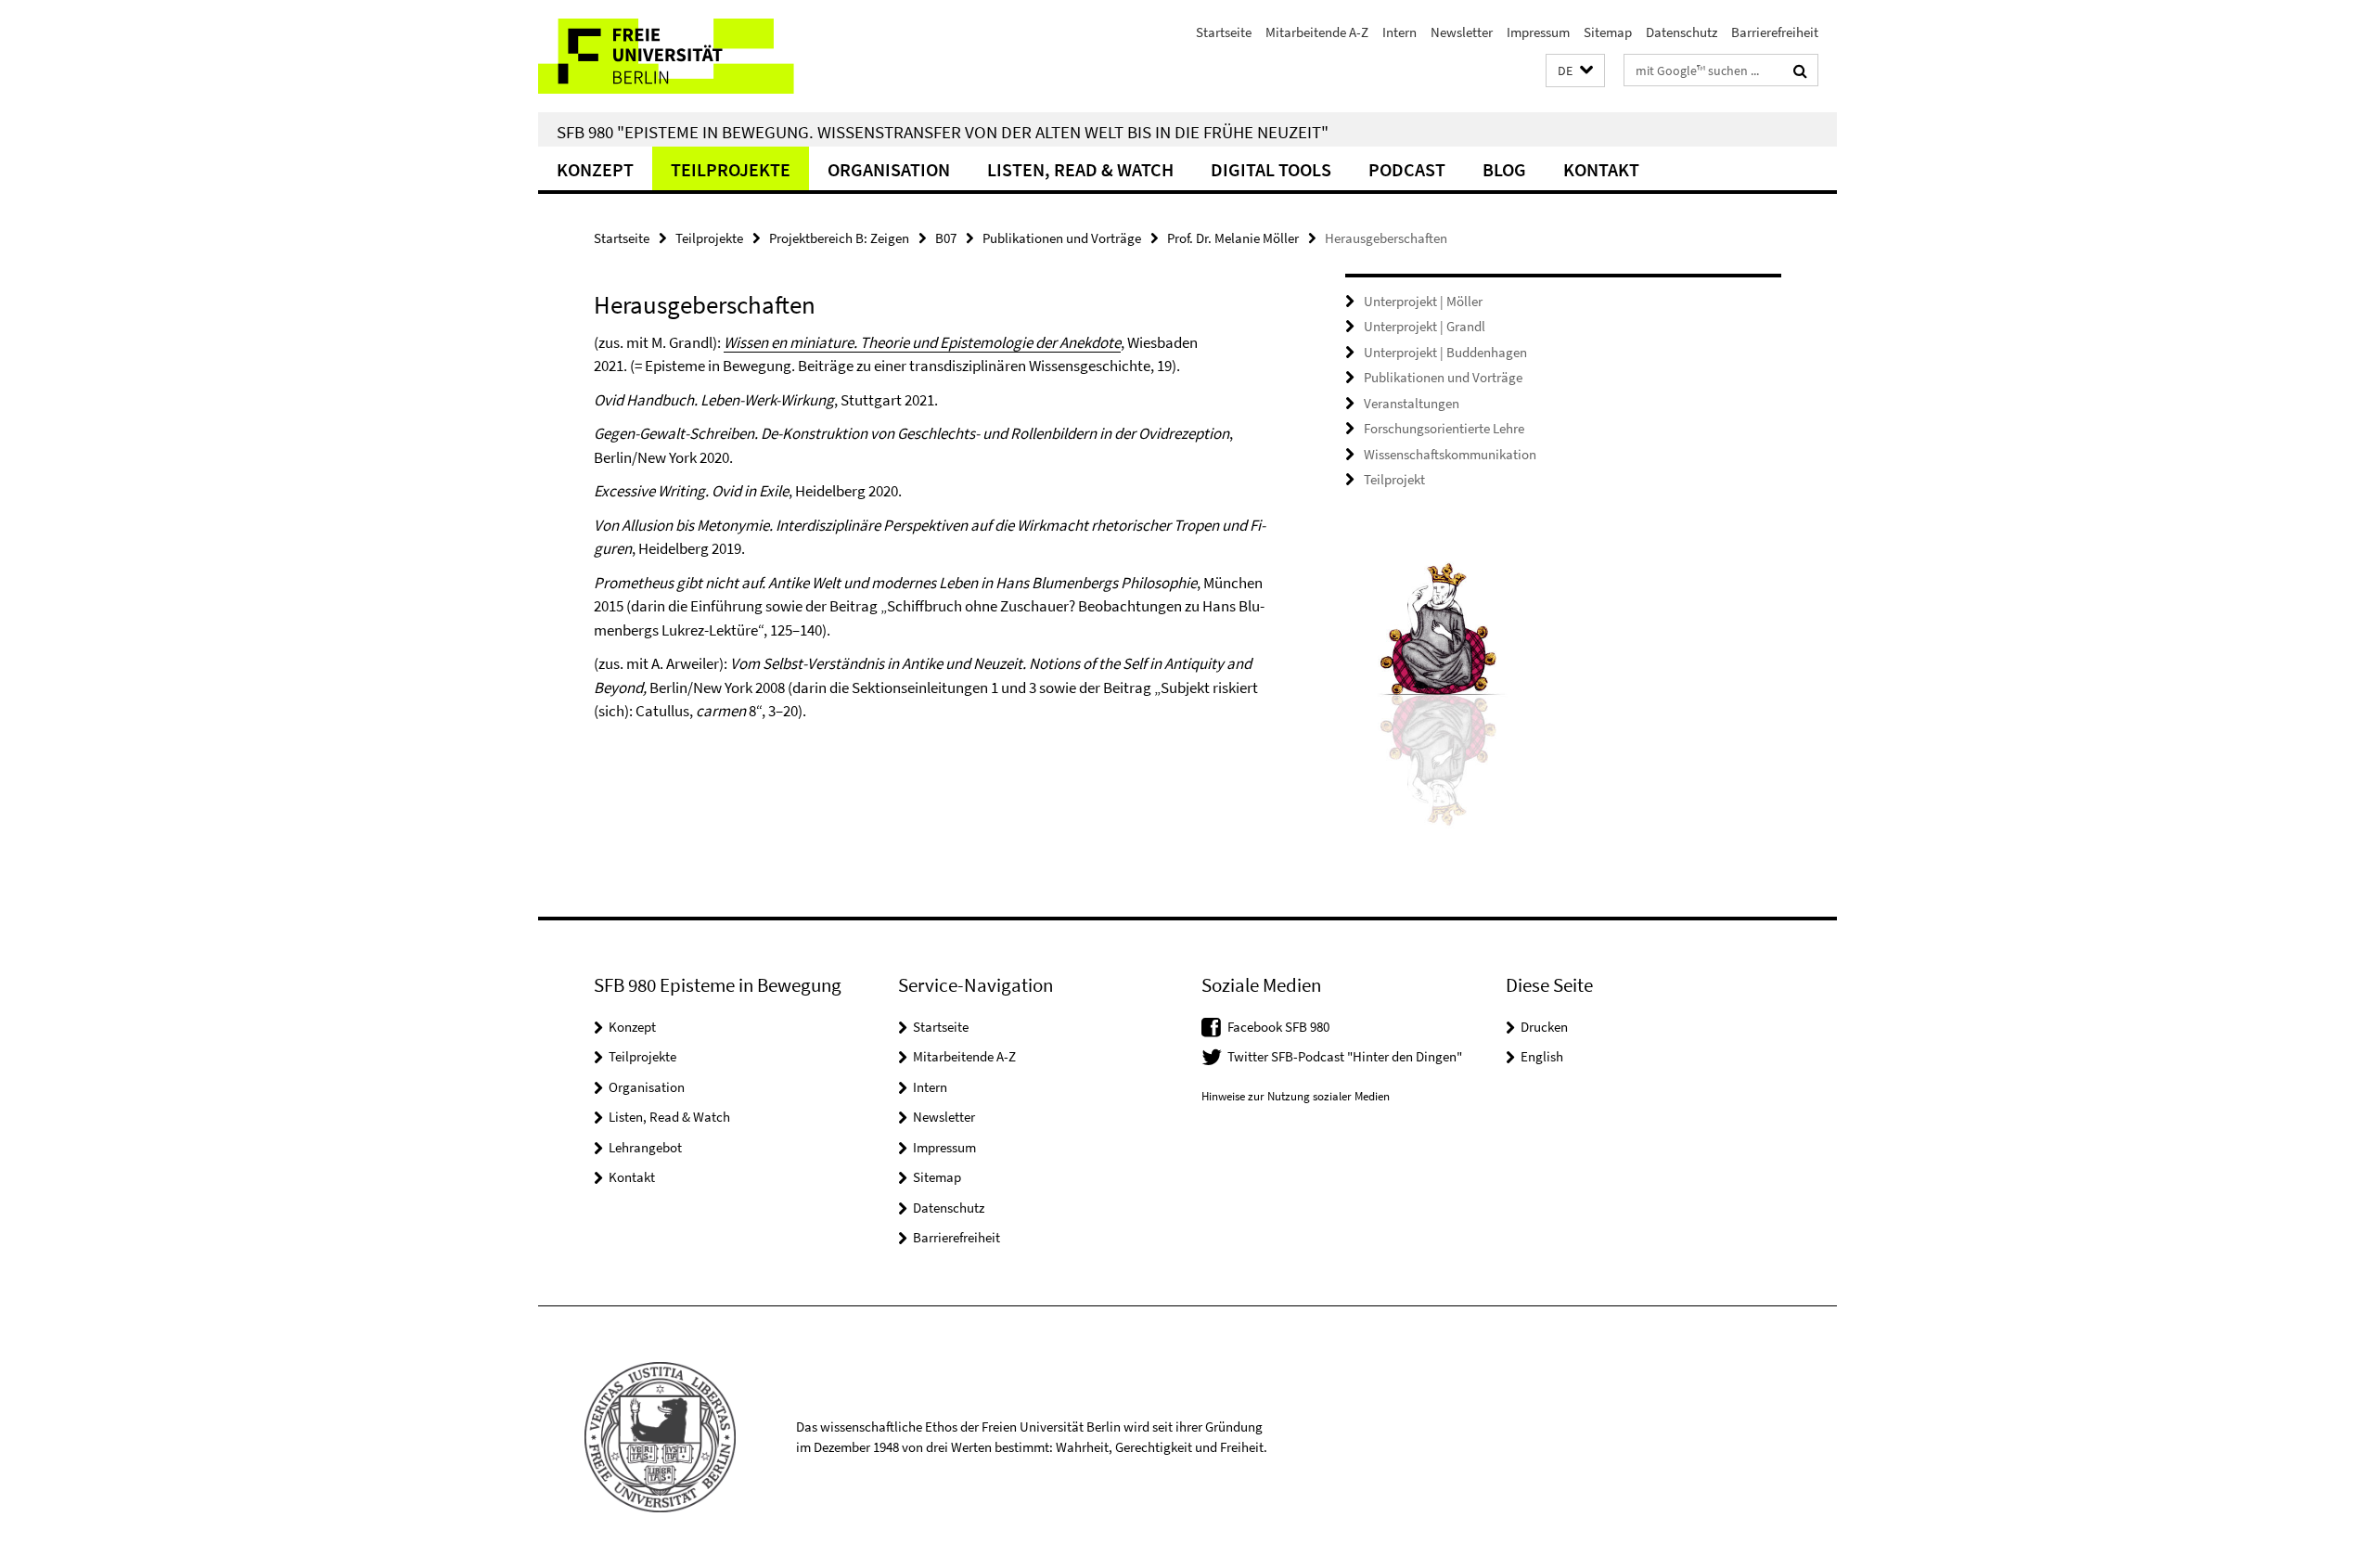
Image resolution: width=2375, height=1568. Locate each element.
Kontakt (1601, 169)
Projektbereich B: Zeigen (839, 238)
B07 (946, 238)
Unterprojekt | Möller (1423, 301)
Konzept (595, 169)
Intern (1399, 32)
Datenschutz (1682, 32)
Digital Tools (1271, 169)
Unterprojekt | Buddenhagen (1445, 352)
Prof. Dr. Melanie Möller (1233, 238)
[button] (1575, 71)
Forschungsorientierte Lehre (1444, 428)
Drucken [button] (1544, 1027)
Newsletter (1462, 32)
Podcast (1407, 169)
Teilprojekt (1394, 479)
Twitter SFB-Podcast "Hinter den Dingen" (1345, 1056)
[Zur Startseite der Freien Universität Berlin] (693, 56)
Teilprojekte (731, 169)
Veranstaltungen (1412, 403)
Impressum (1538, 32)
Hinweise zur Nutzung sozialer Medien (1296, 1096)
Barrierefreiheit (1775, 32)
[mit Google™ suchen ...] (1800, 71)
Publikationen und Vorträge (1062, 238)
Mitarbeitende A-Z (1317, 32)
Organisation (889, 169)
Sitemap (1608, 32)
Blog (1504, 169)
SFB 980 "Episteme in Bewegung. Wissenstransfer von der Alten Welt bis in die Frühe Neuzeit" (943, 132)
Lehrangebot (645, 1147)
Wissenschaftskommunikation (1450, 454)
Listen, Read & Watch (1080, 169)
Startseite (1224, 32)
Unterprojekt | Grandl (1425, 326)
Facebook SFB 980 (1278, 1027)
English (1542, 1056)
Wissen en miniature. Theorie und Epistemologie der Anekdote (922, 342)
